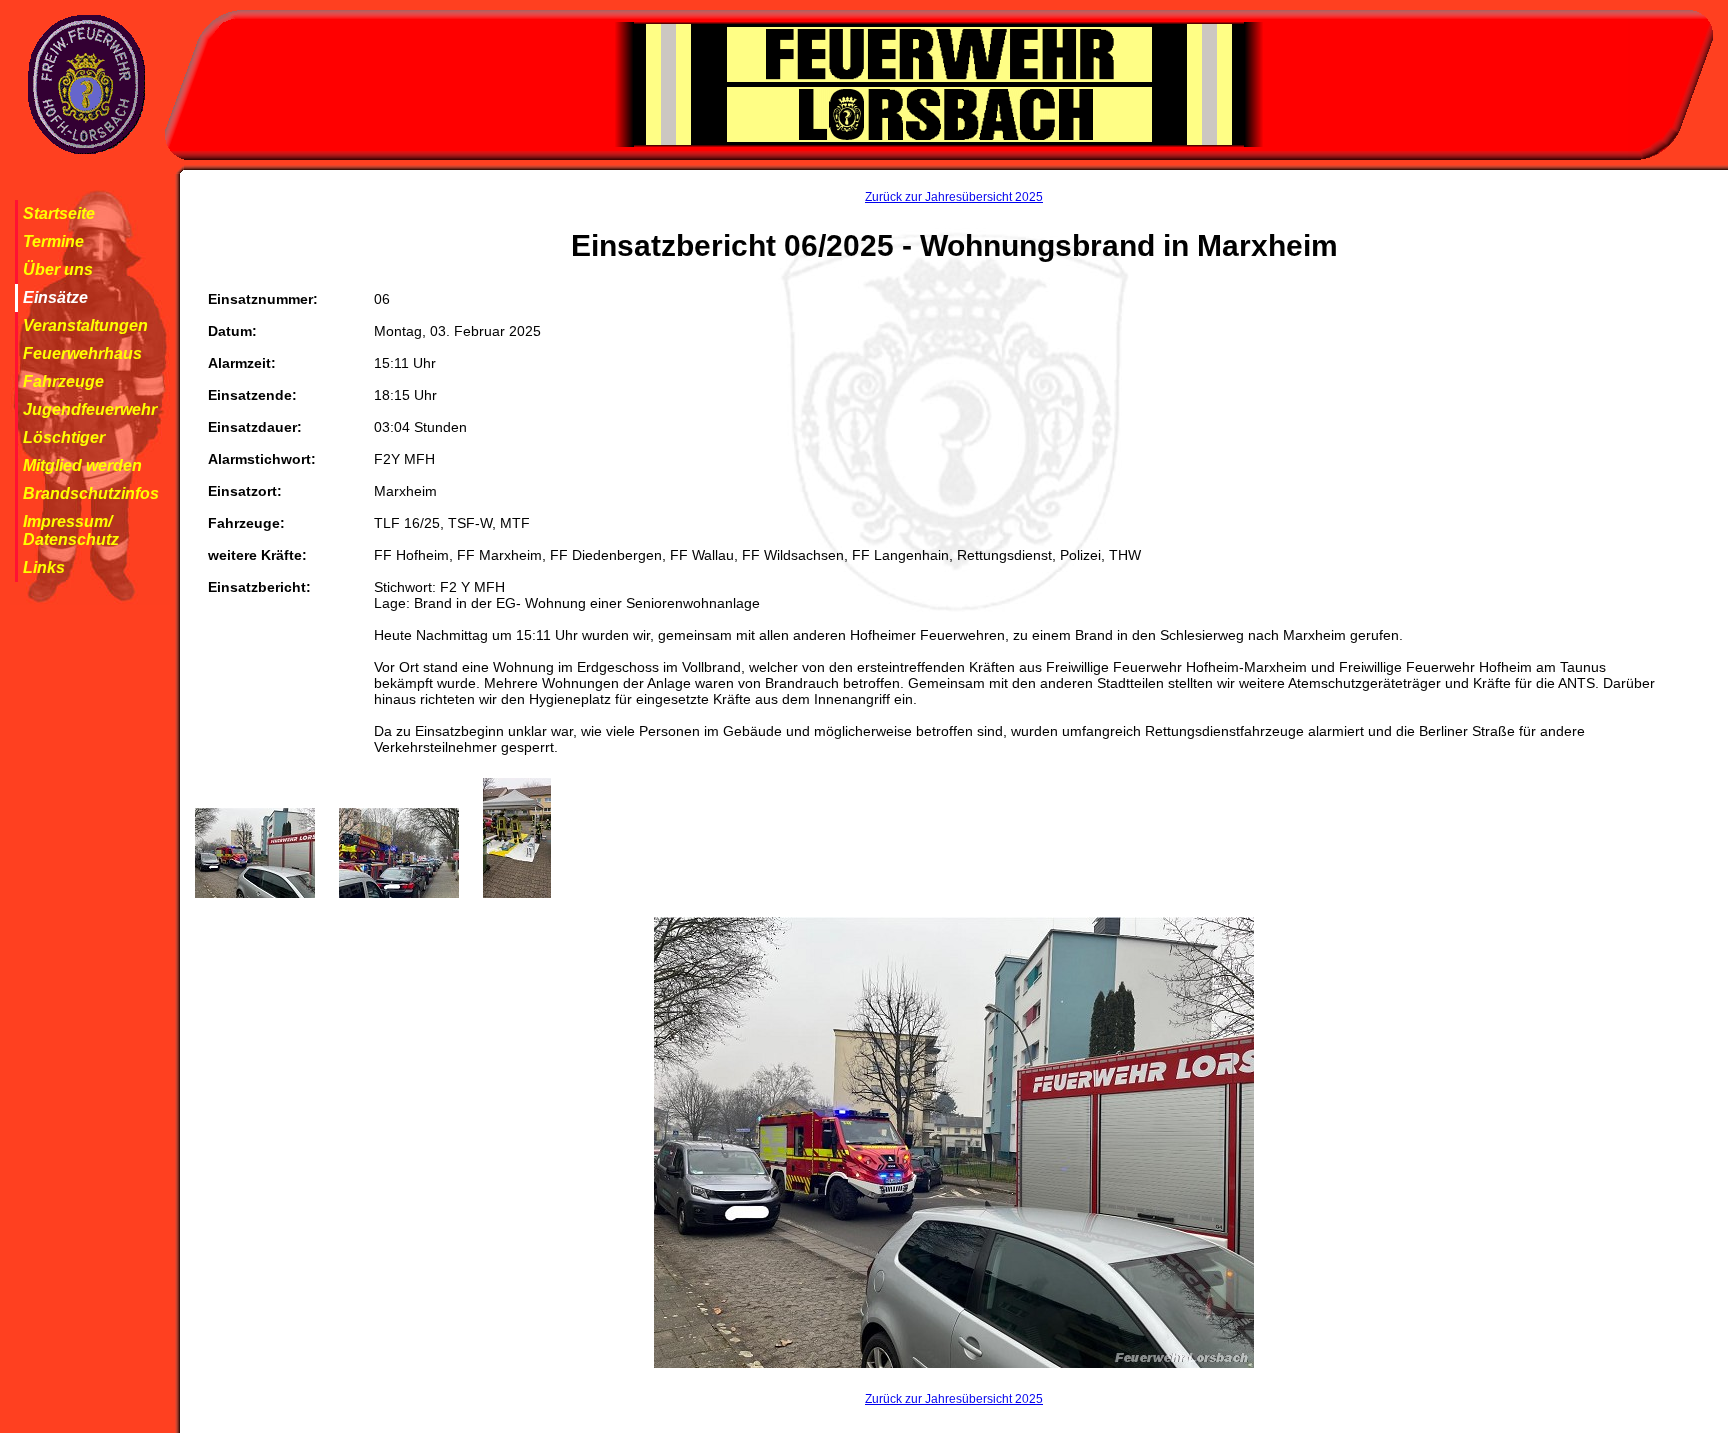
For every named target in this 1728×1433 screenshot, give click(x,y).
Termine (53, 241)
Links (44, 567)
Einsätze (55, 297)
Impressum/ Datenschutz (71, 530)
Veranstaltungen (85, 325)
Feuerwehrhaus (82, 353)
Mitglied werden (82, 465)
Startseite (59, 213)
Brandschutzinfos (91, 493)
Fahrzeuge (63, 381)
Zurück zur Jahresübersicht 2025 (954, 197)
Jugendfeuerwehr (90, 409)
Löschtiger (64, 437)
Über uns (58, 269)
